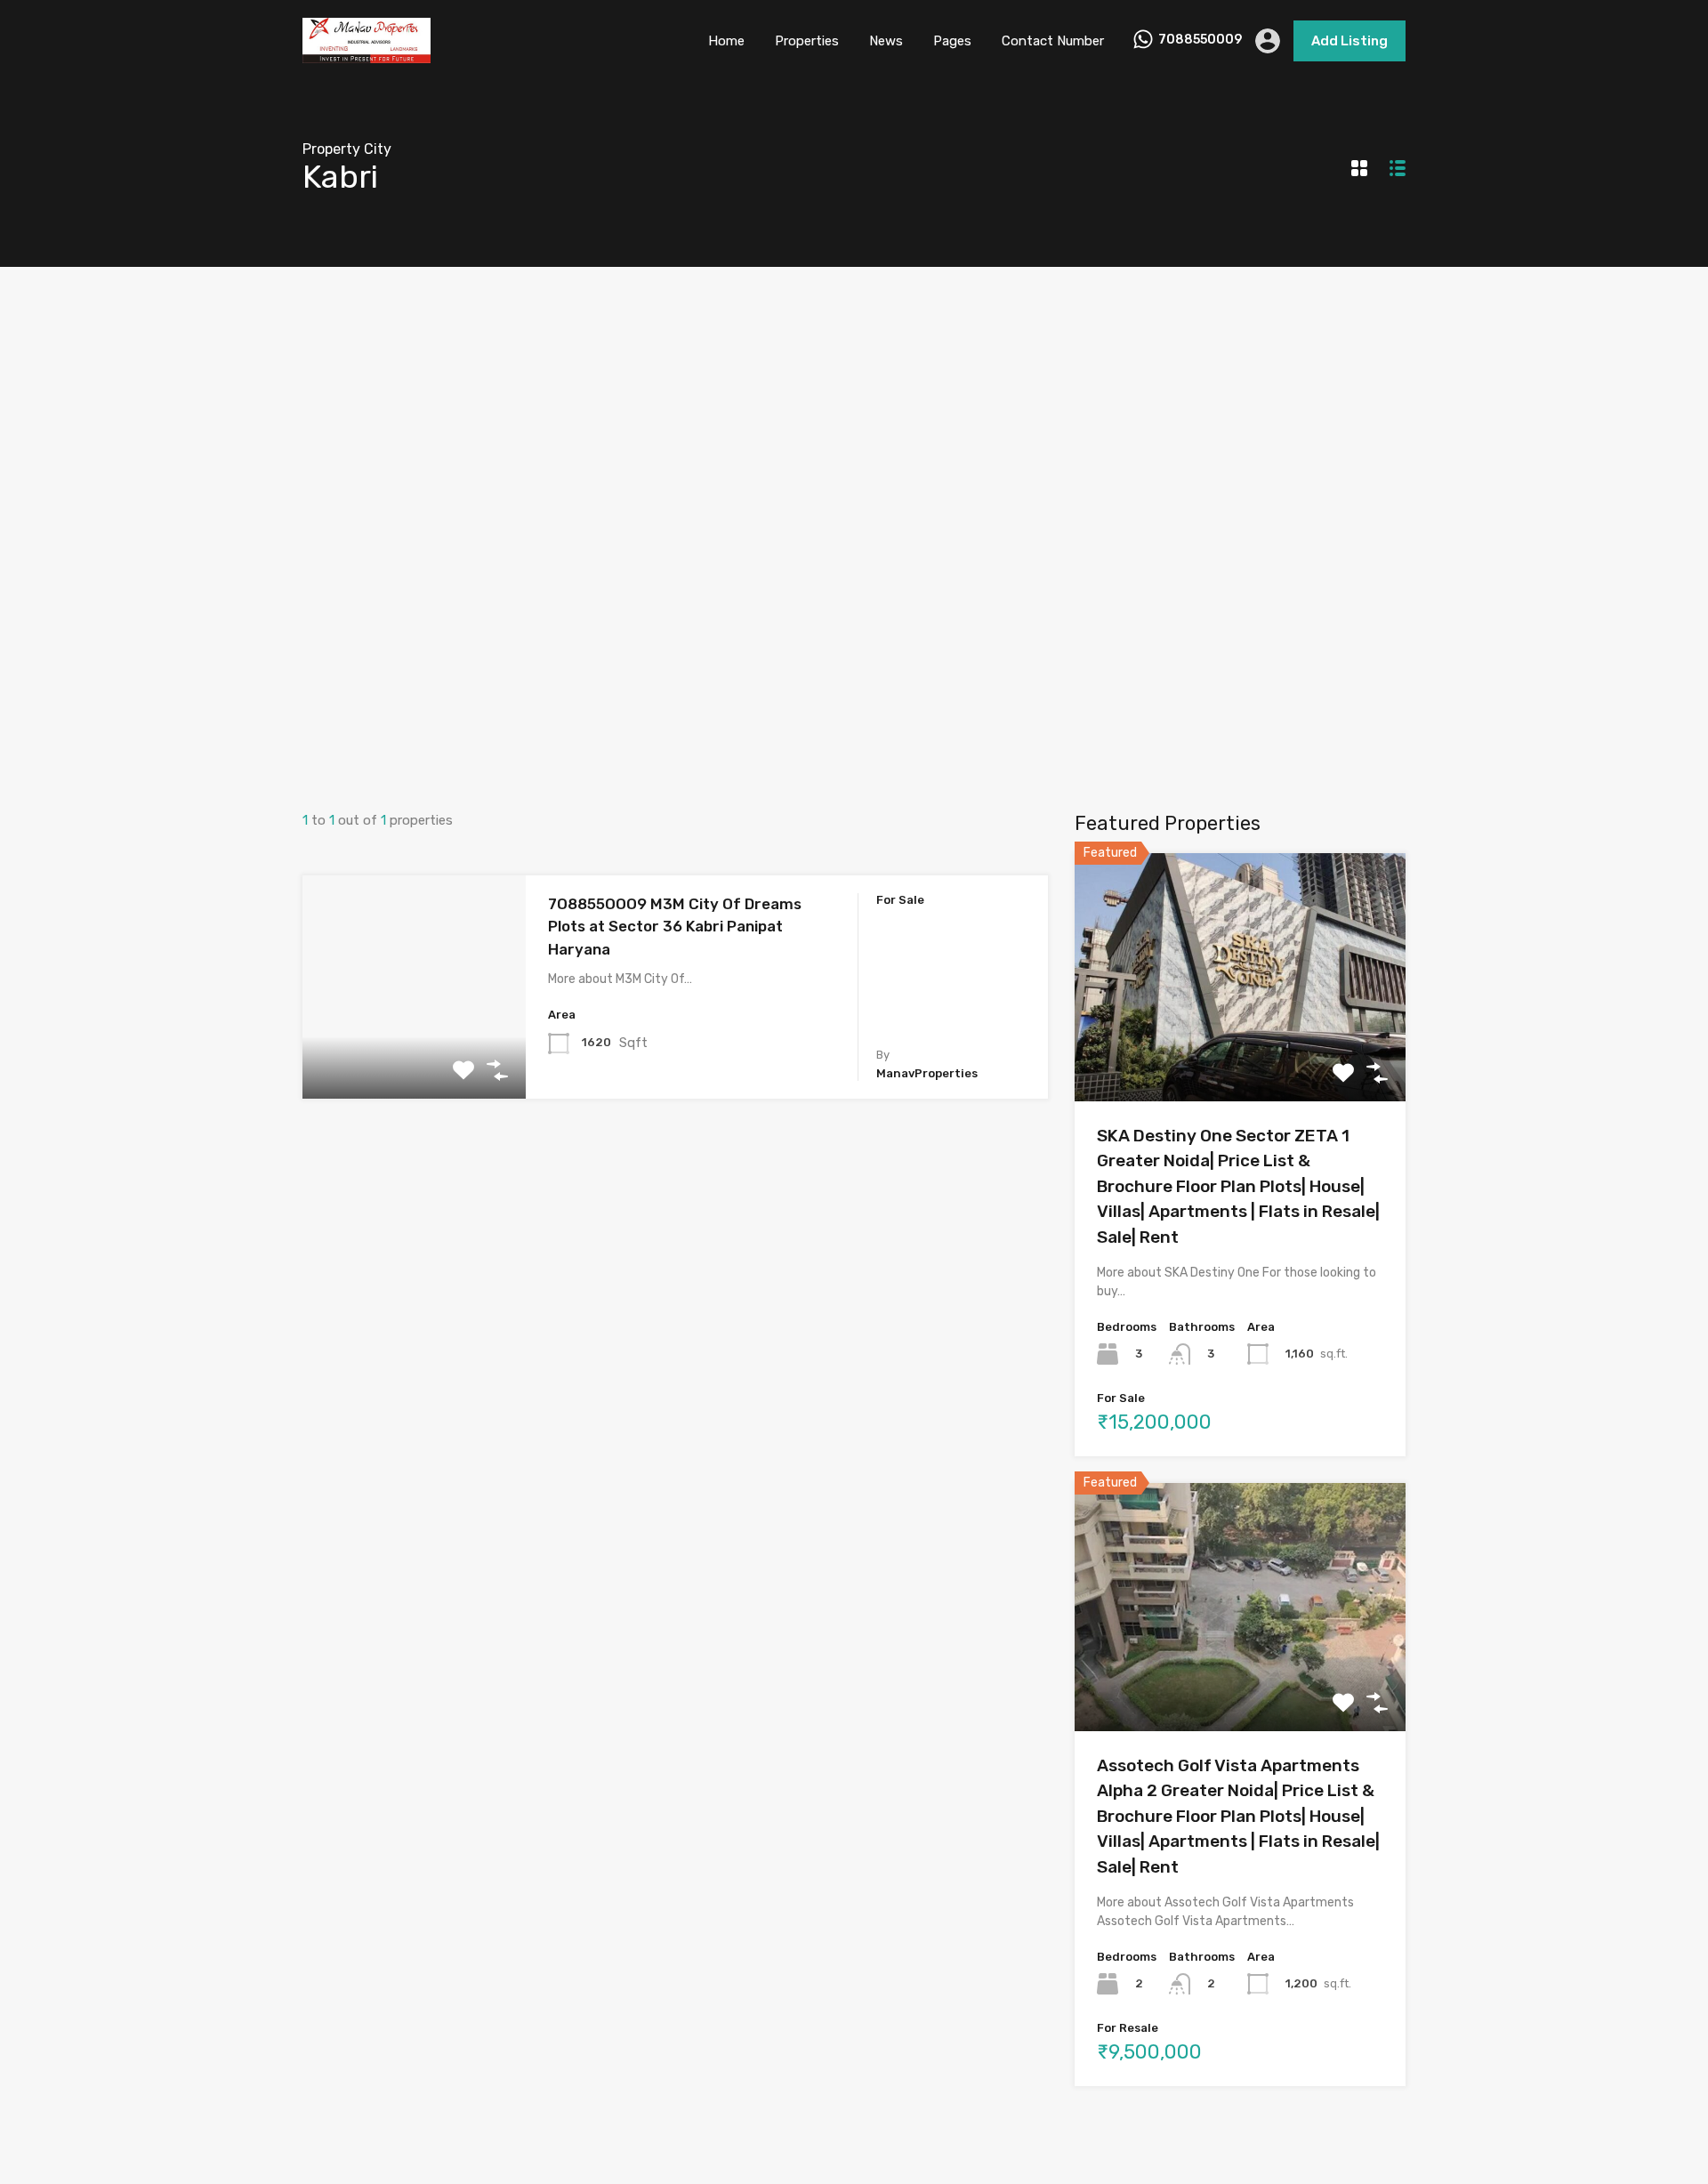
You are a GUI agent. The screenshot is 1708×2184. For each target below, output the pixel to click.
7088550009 (1200, 40)
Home (726, 41)
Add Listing (1349, 41)
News (886, 41)
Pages (952, 41)
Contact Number (1053, 41)
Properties (807, 41)
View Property (414, 1054)
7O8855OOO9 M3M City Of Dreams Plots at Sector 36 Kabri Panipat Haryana (675, 927)
